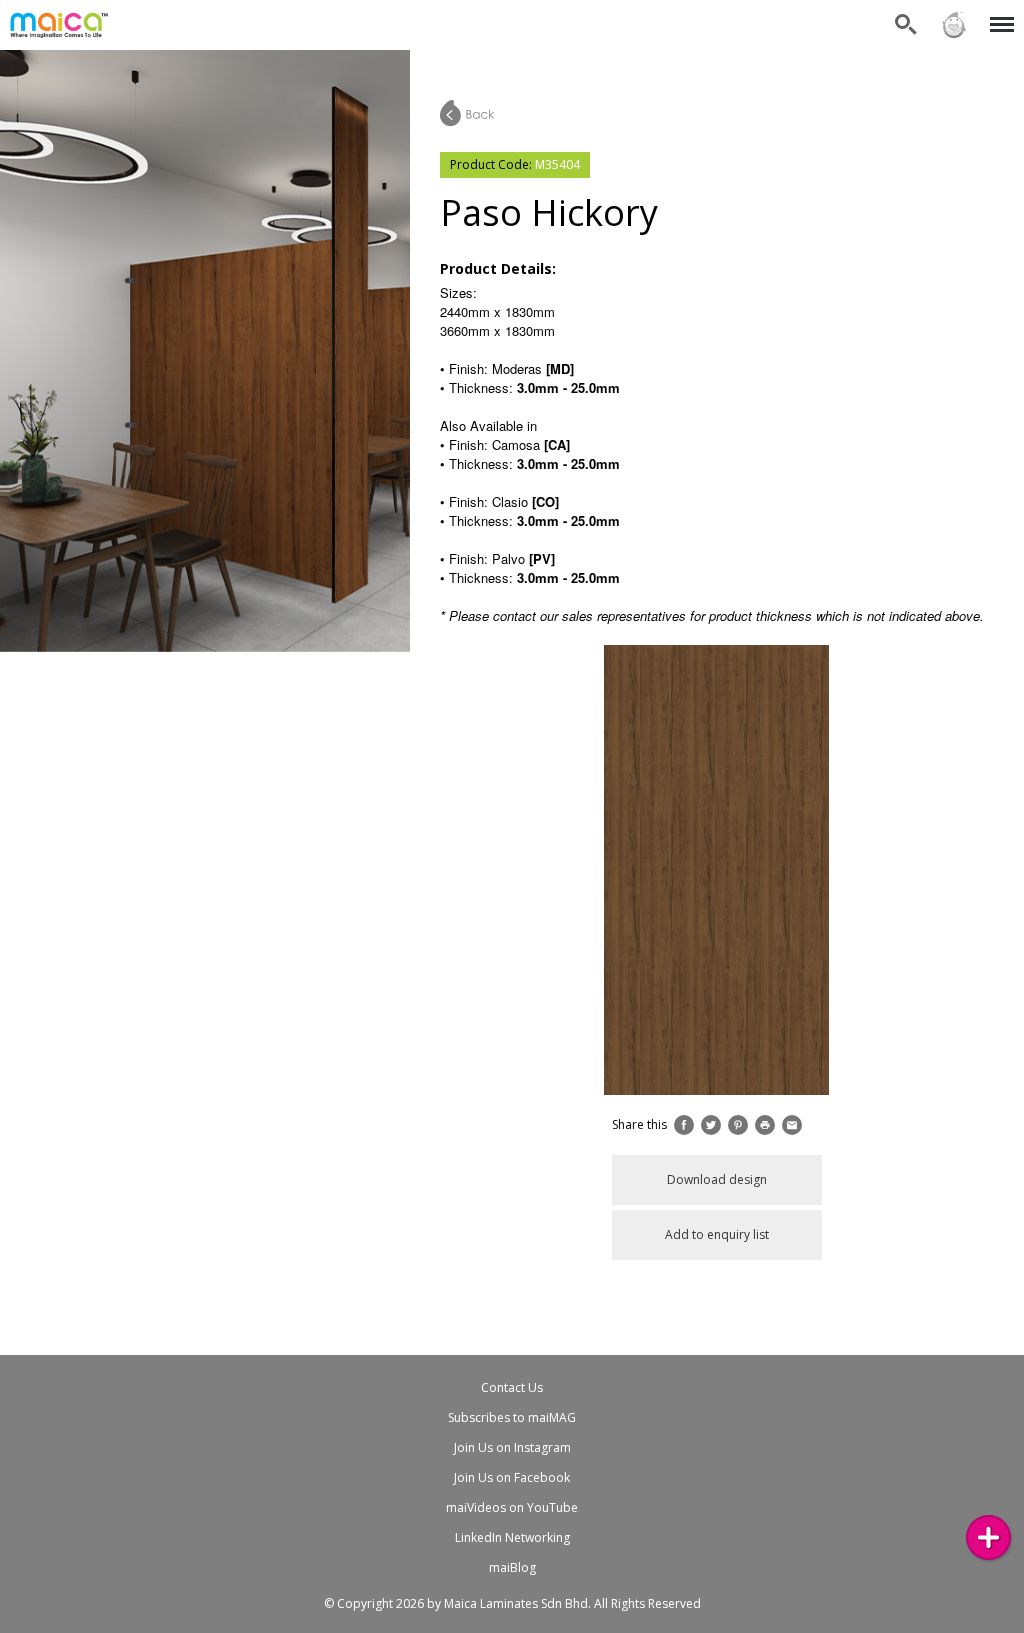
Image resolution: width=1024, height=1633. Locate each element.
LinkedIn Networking (512, 1537)
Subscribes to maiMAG (512, 1417)
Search (906, 12)
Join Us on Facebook (512, 1477)
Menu (998, 12)
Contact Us (512, 1387)
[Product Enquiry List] (988, 1537)
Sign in (953, 12)
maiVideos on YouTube (512, 1507)
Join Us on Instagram (512, 1447)
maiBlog (512, 1567)
